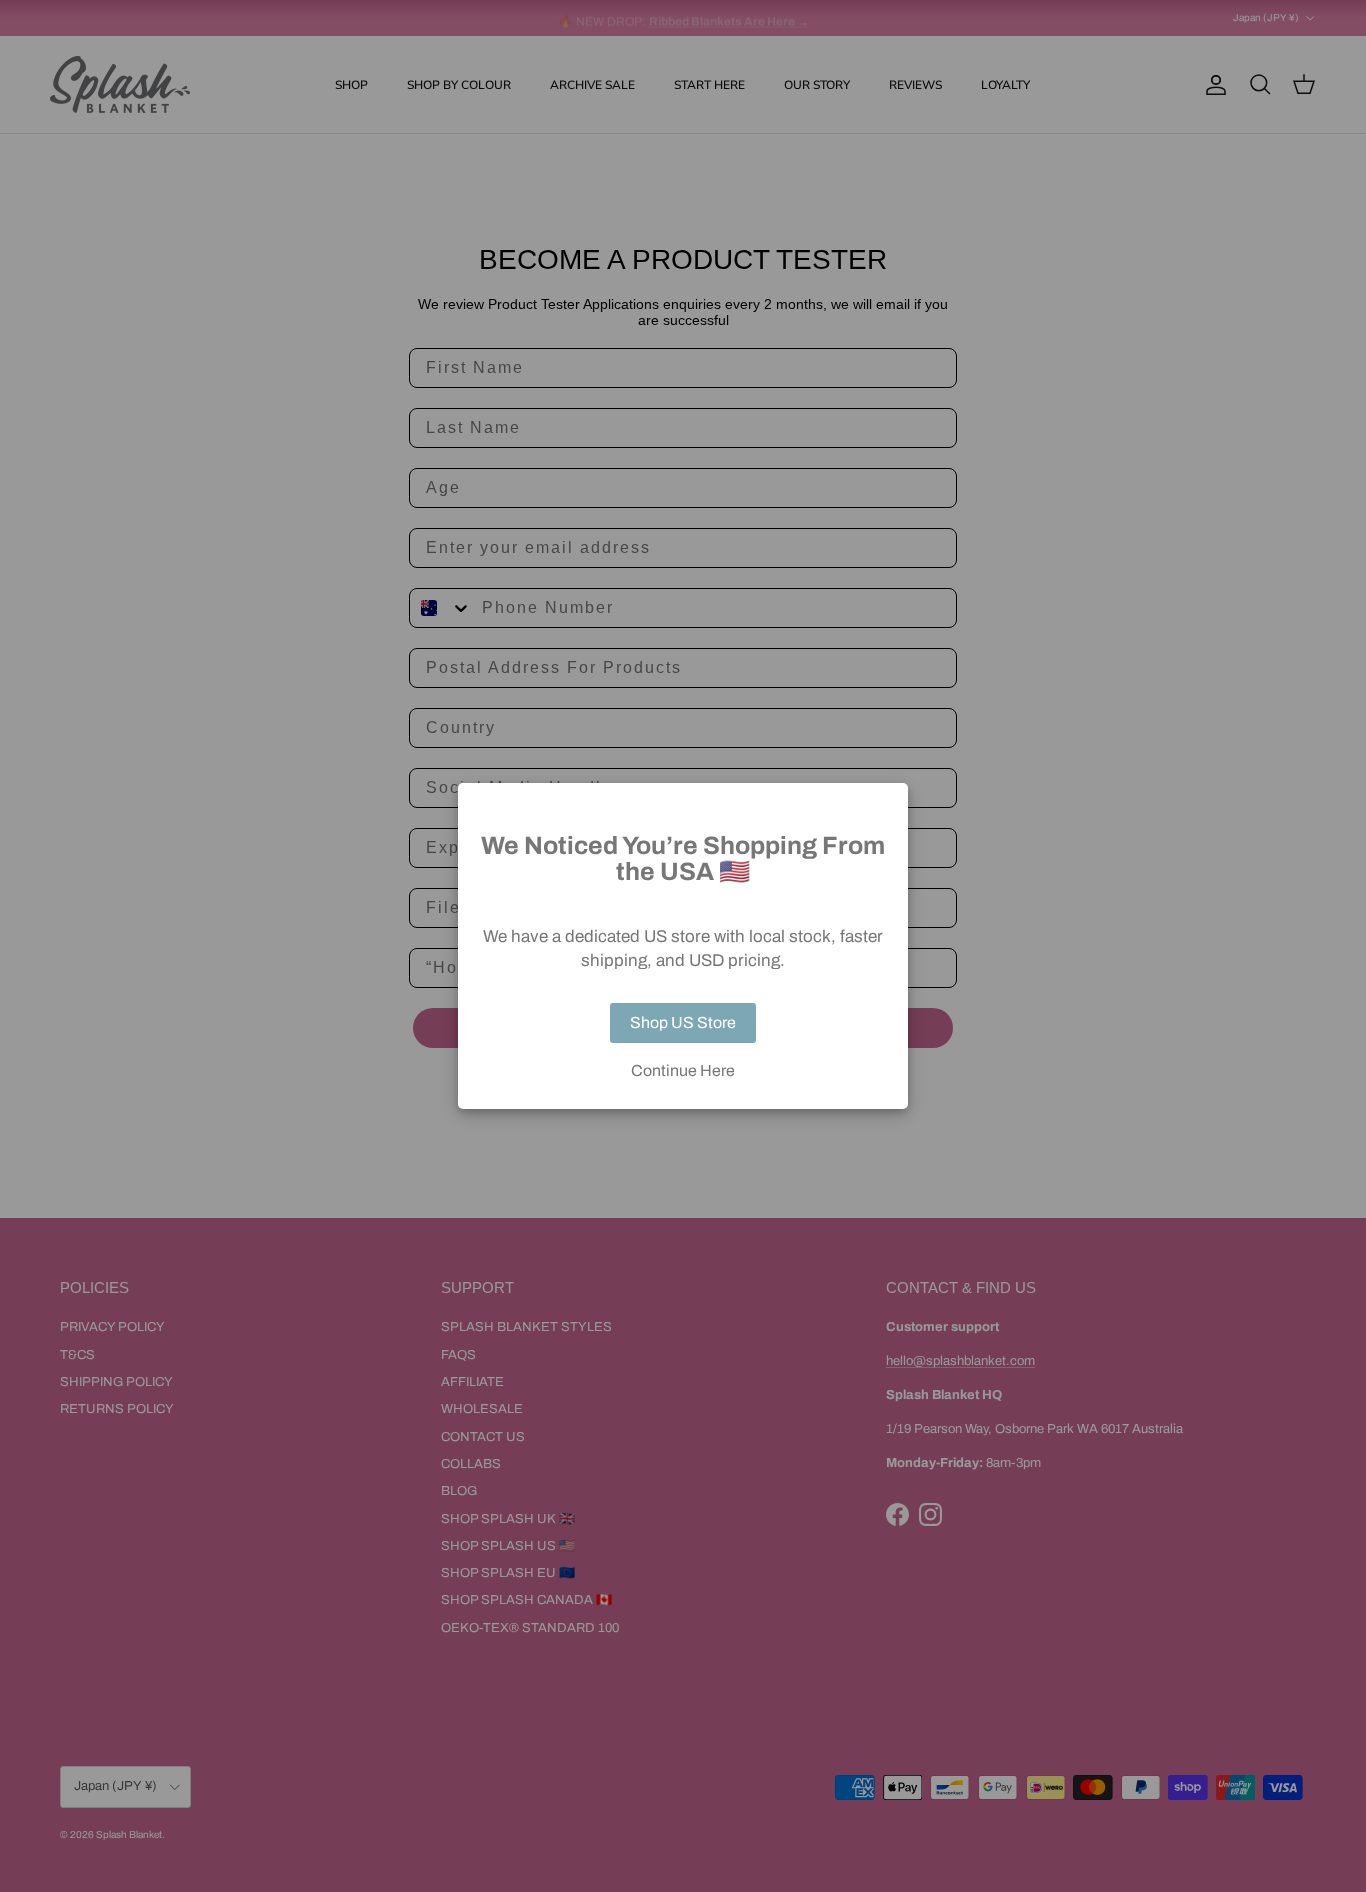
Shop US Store (683, 1022)
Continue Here (683, 1071)
